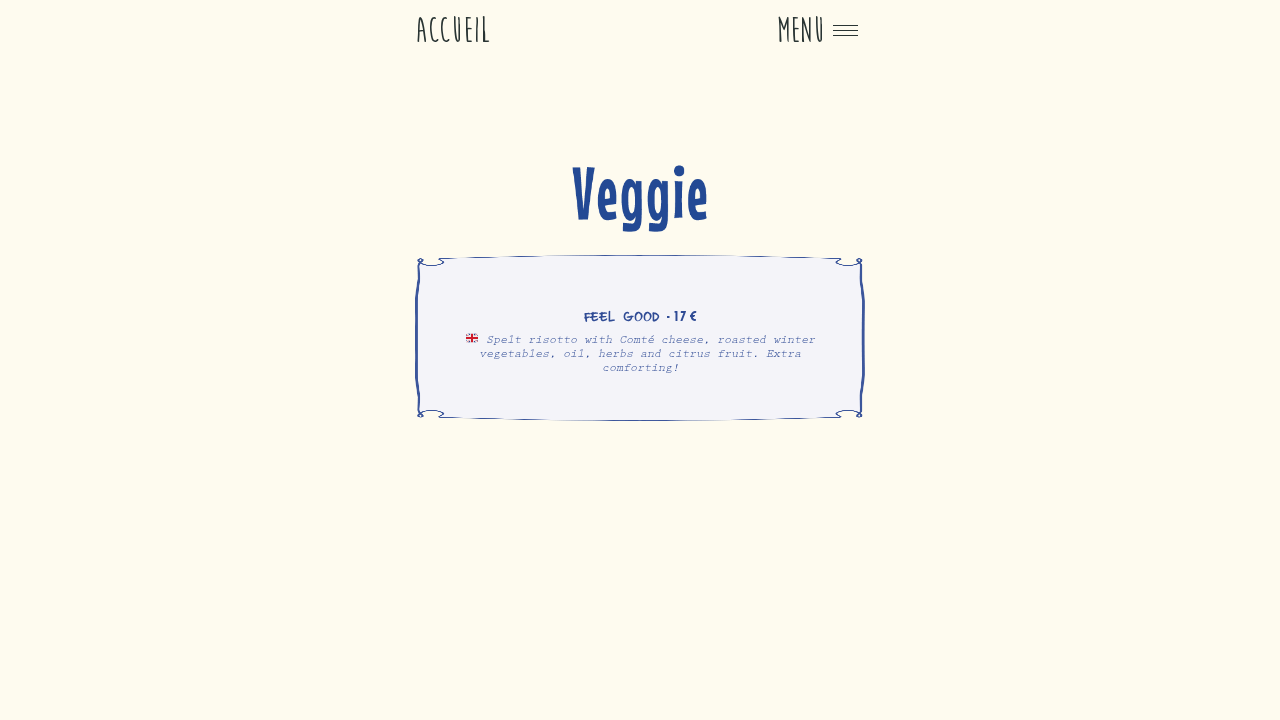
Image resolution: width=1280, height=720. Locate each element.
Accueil (453, 30)
